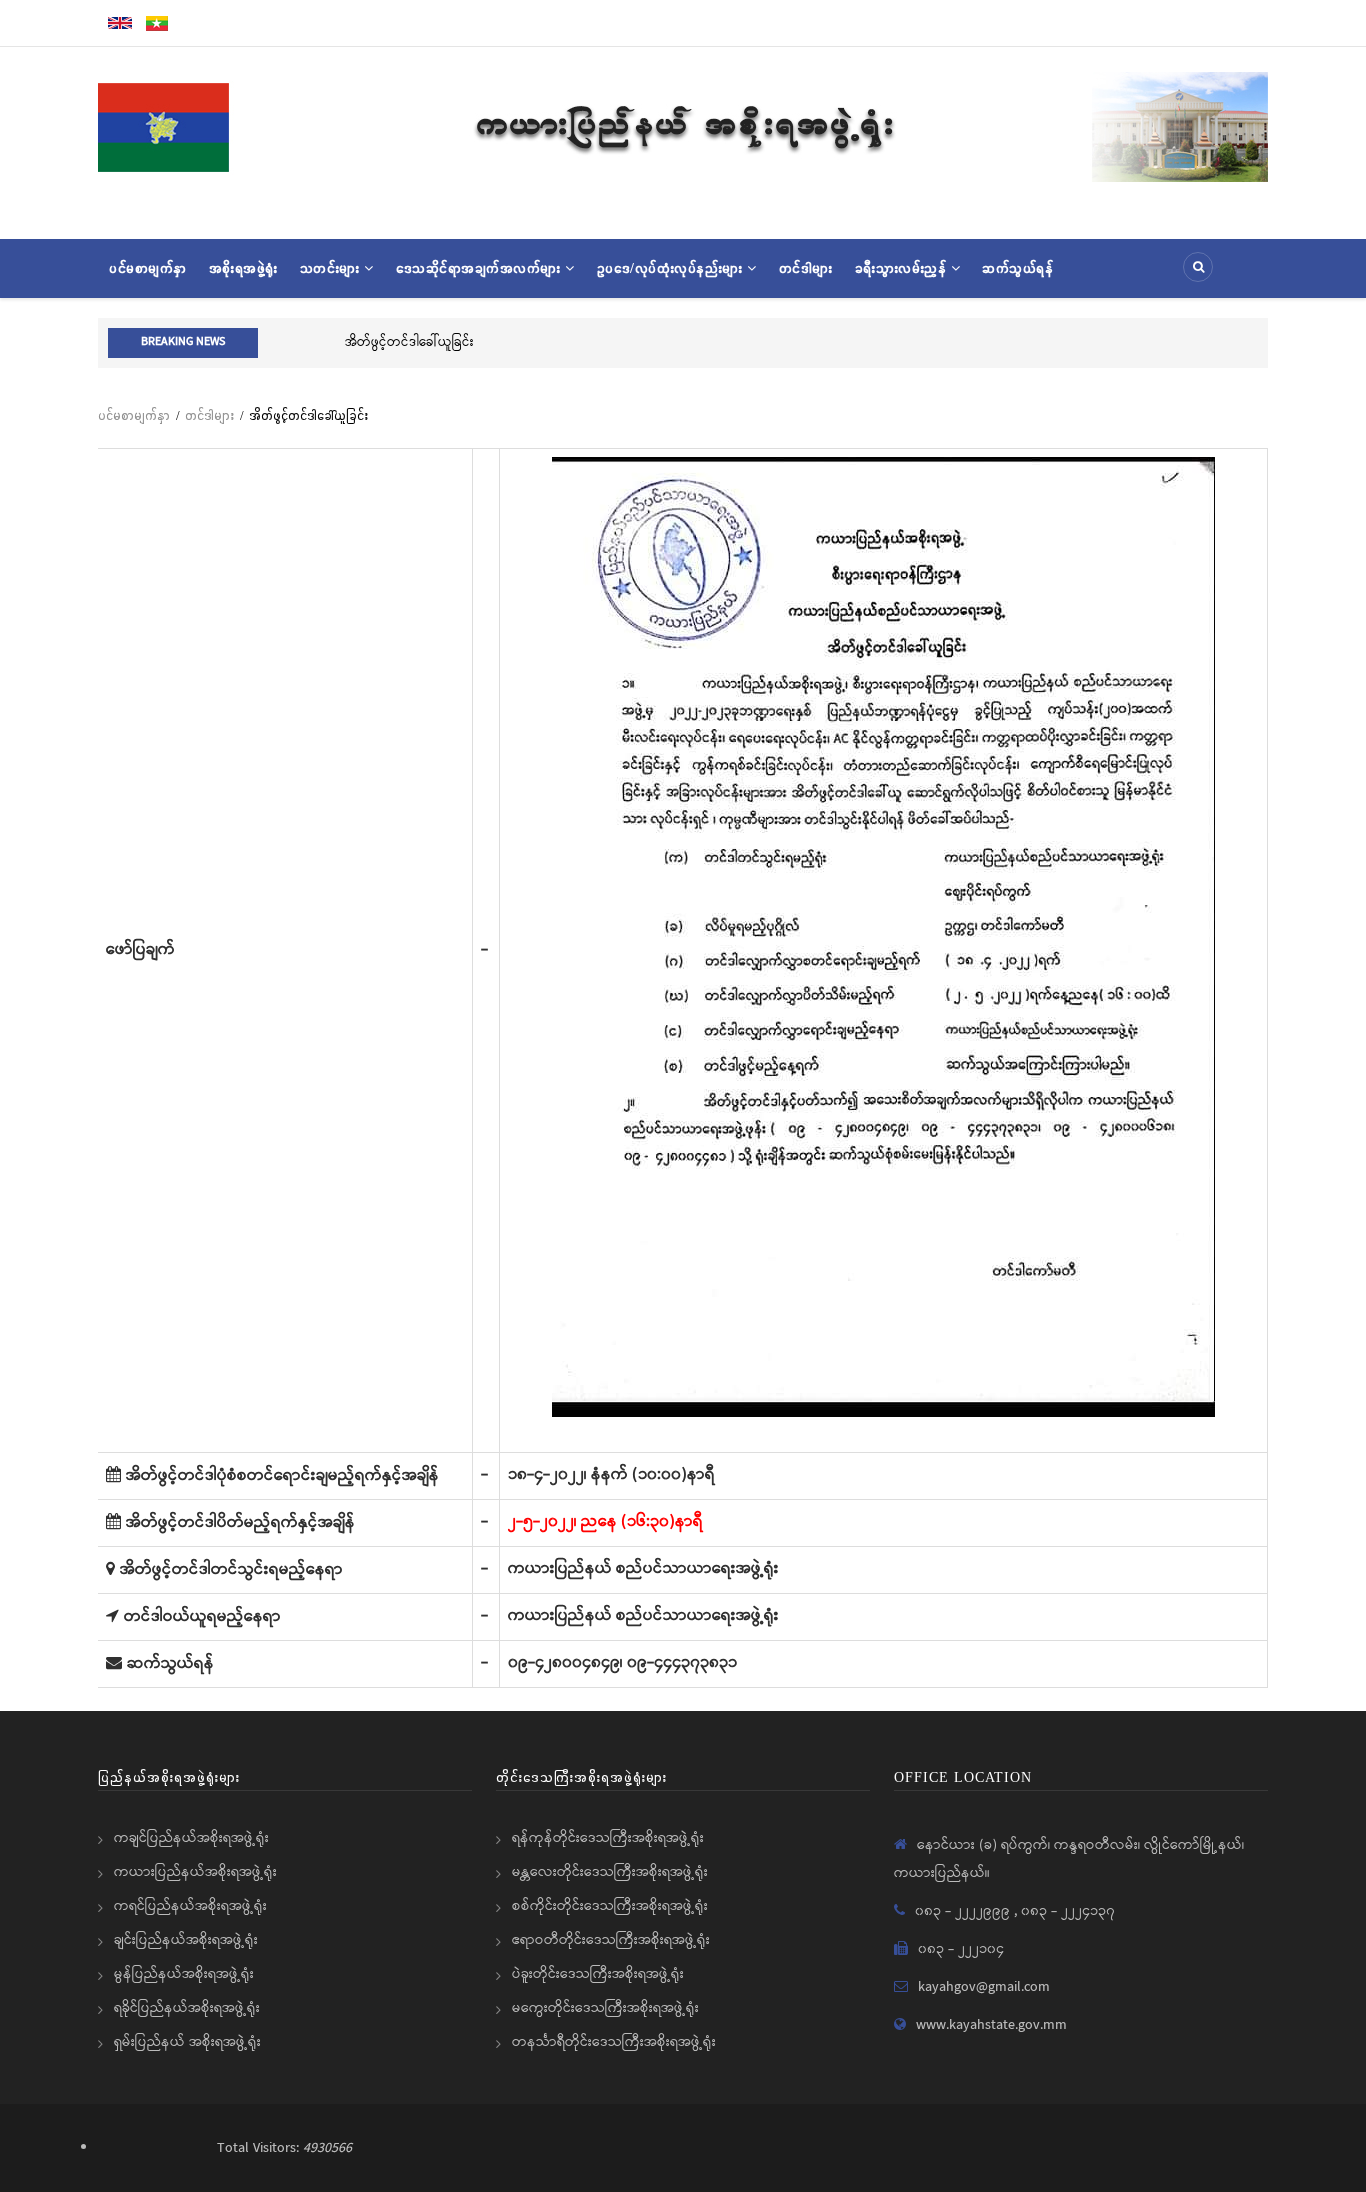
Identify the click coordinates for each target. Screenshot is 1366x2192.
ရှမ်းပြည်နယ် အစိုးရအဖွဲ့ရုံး (187, 2042)
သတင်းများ (332, 268)
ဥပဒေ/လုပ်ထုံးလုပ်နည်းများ (672, 268)
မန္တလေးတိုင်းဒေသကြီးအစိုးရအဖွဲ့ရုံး (610, 1872)
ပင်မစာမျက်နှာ (148, 268)
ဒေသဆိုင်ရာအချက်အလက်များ (481, 268)
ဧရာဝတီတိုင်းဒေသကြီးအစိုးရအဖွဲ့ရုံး (611, 1940)
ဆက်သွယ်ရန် (1017, 268)
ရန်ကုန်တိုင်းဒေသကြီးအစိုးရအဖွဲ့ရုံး (608, 1838)
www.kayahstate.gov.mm (991, 2025)
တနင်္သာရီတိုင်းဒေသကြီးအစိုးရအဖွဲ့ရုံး (614, 2042)
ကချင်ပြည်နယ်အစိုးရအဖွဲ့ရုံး (191, 1838)
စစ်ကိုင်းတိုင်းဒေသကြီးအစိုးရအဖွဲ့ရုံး (610, 1906)
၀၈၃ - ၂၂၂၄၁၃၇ (1068, 1911)
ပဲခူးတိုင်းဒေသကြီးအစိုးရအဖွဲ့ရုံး (598, 1974)
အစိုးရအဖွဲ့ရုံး (243, 268)
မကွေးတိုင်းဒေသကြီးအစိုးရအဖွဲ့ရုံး (605, 2008)
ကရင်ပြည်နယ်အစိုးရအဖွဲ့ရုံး (190, 1906)
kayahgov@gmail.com (984, 1987)
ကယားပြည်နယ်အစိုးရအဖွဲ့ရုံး (195, 1872)
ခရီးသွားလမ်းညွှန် (903, 268)
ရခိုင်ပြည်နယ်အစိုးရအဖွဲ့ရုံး (187, 2008)
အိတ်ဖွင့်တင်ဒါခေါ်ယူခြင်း (332, 342)
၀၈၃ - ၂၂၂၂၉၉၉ (964, 1911)
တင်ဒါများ (806, 268)
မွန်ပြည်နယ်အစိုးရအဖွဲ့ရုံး (184, 1974)
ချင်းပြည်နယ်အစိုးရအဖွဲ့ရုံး (186, 1940)
